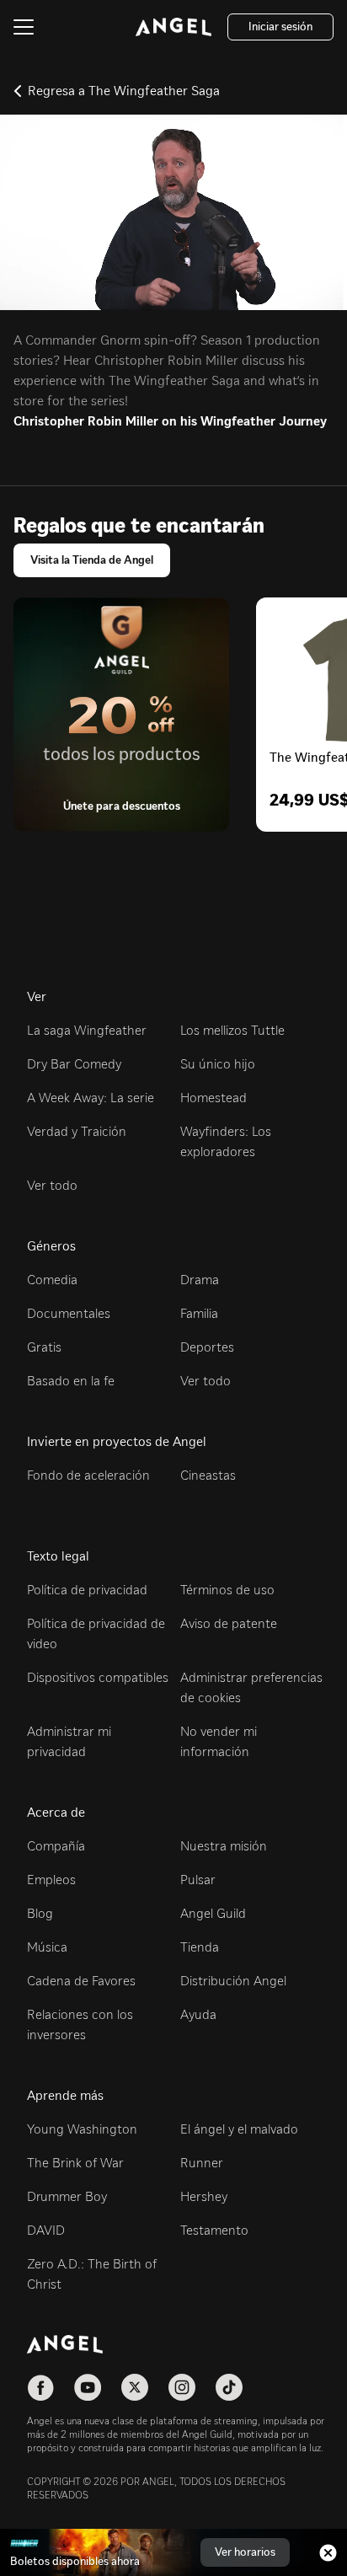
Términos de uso (227, 1590)
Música (47, 1947)
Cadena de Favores (81, 1981)
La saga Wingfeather (87, 1030)
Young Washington (82, 2129)
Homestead (214, 1098)
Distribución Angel (233, 1981)
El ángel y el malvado (239, 2129)
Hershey (204, 2196)
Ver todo (52, 1185)
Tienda (200, 1947)
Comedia (52, 1280)
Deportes (207, 1347)
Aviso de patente (229, 1623)
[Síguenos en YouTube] (88, 2387)
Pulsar (198, 1880)
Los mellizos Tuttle (232, 1030)
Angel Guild (213, 1913)
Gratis (44, 1347)
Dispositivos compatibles (98, 1677)
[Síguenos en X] (135, 2387)
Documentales (69, 1313)
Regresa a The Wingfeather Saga (124, 91)
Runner (202, 2163)
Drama (200, 1280)
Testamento (214, 2230)
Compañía (56, 1846)
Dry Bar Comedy (74, 1064)
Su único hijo (218, 1064)
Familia (199, 1313)
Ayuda (198, 2014)
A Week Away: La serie (91, 1098)
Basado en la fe (71, 1381)
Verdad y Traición (77, 1131)
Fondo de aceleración (88, 1475)
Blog (40, 1913)
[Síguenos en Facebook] (40, 2387)
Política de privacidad (87, 1590)
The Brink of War (75, 2163)
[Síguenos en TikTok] (229, 2387)
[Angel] (173, 27)
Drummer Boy (67, 2196)
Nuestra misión (224, 1846)
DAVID (46, 2230)
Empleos (51, 1880)
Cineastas (208, 1475)
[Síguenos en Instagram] (182, 2387)
